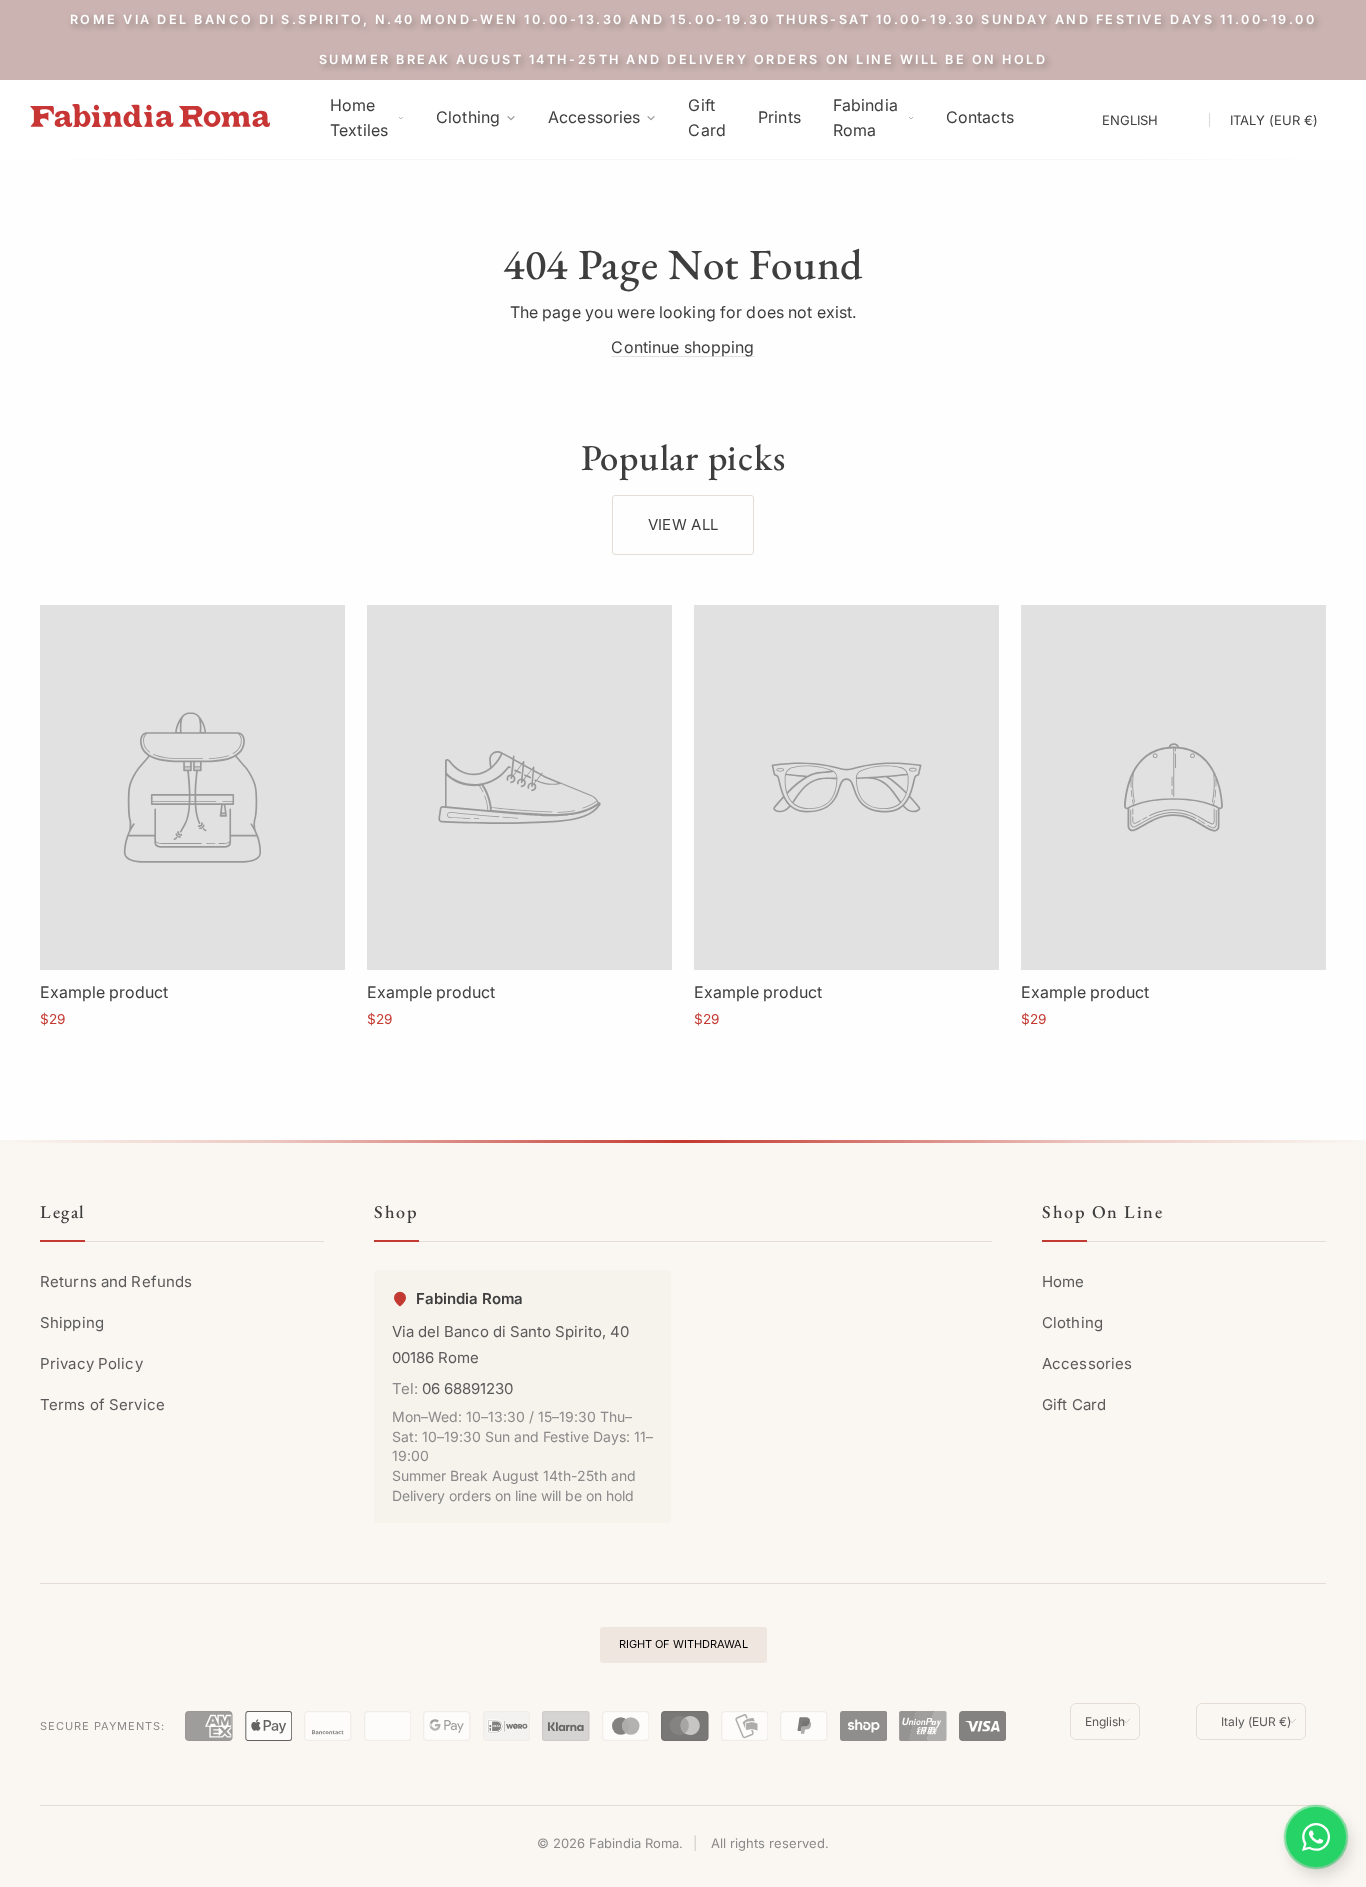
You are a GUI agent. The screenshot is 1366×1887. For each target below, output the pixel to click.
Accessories (1087, 1363)
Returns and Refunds (116, 1281)
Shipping (72, 1322)
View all (683, 524)
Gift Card (1074, 1404)
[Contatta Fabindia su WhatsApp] (1316, 1837)
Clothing (1072, 1322)
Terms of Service (102, 1404)
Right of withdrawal (683, 1644)
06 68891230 (467, 1388)
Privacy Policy (91, 1363)
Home (1063, 1281)
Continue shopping (682, 347)
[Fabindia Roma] (150, 115)
